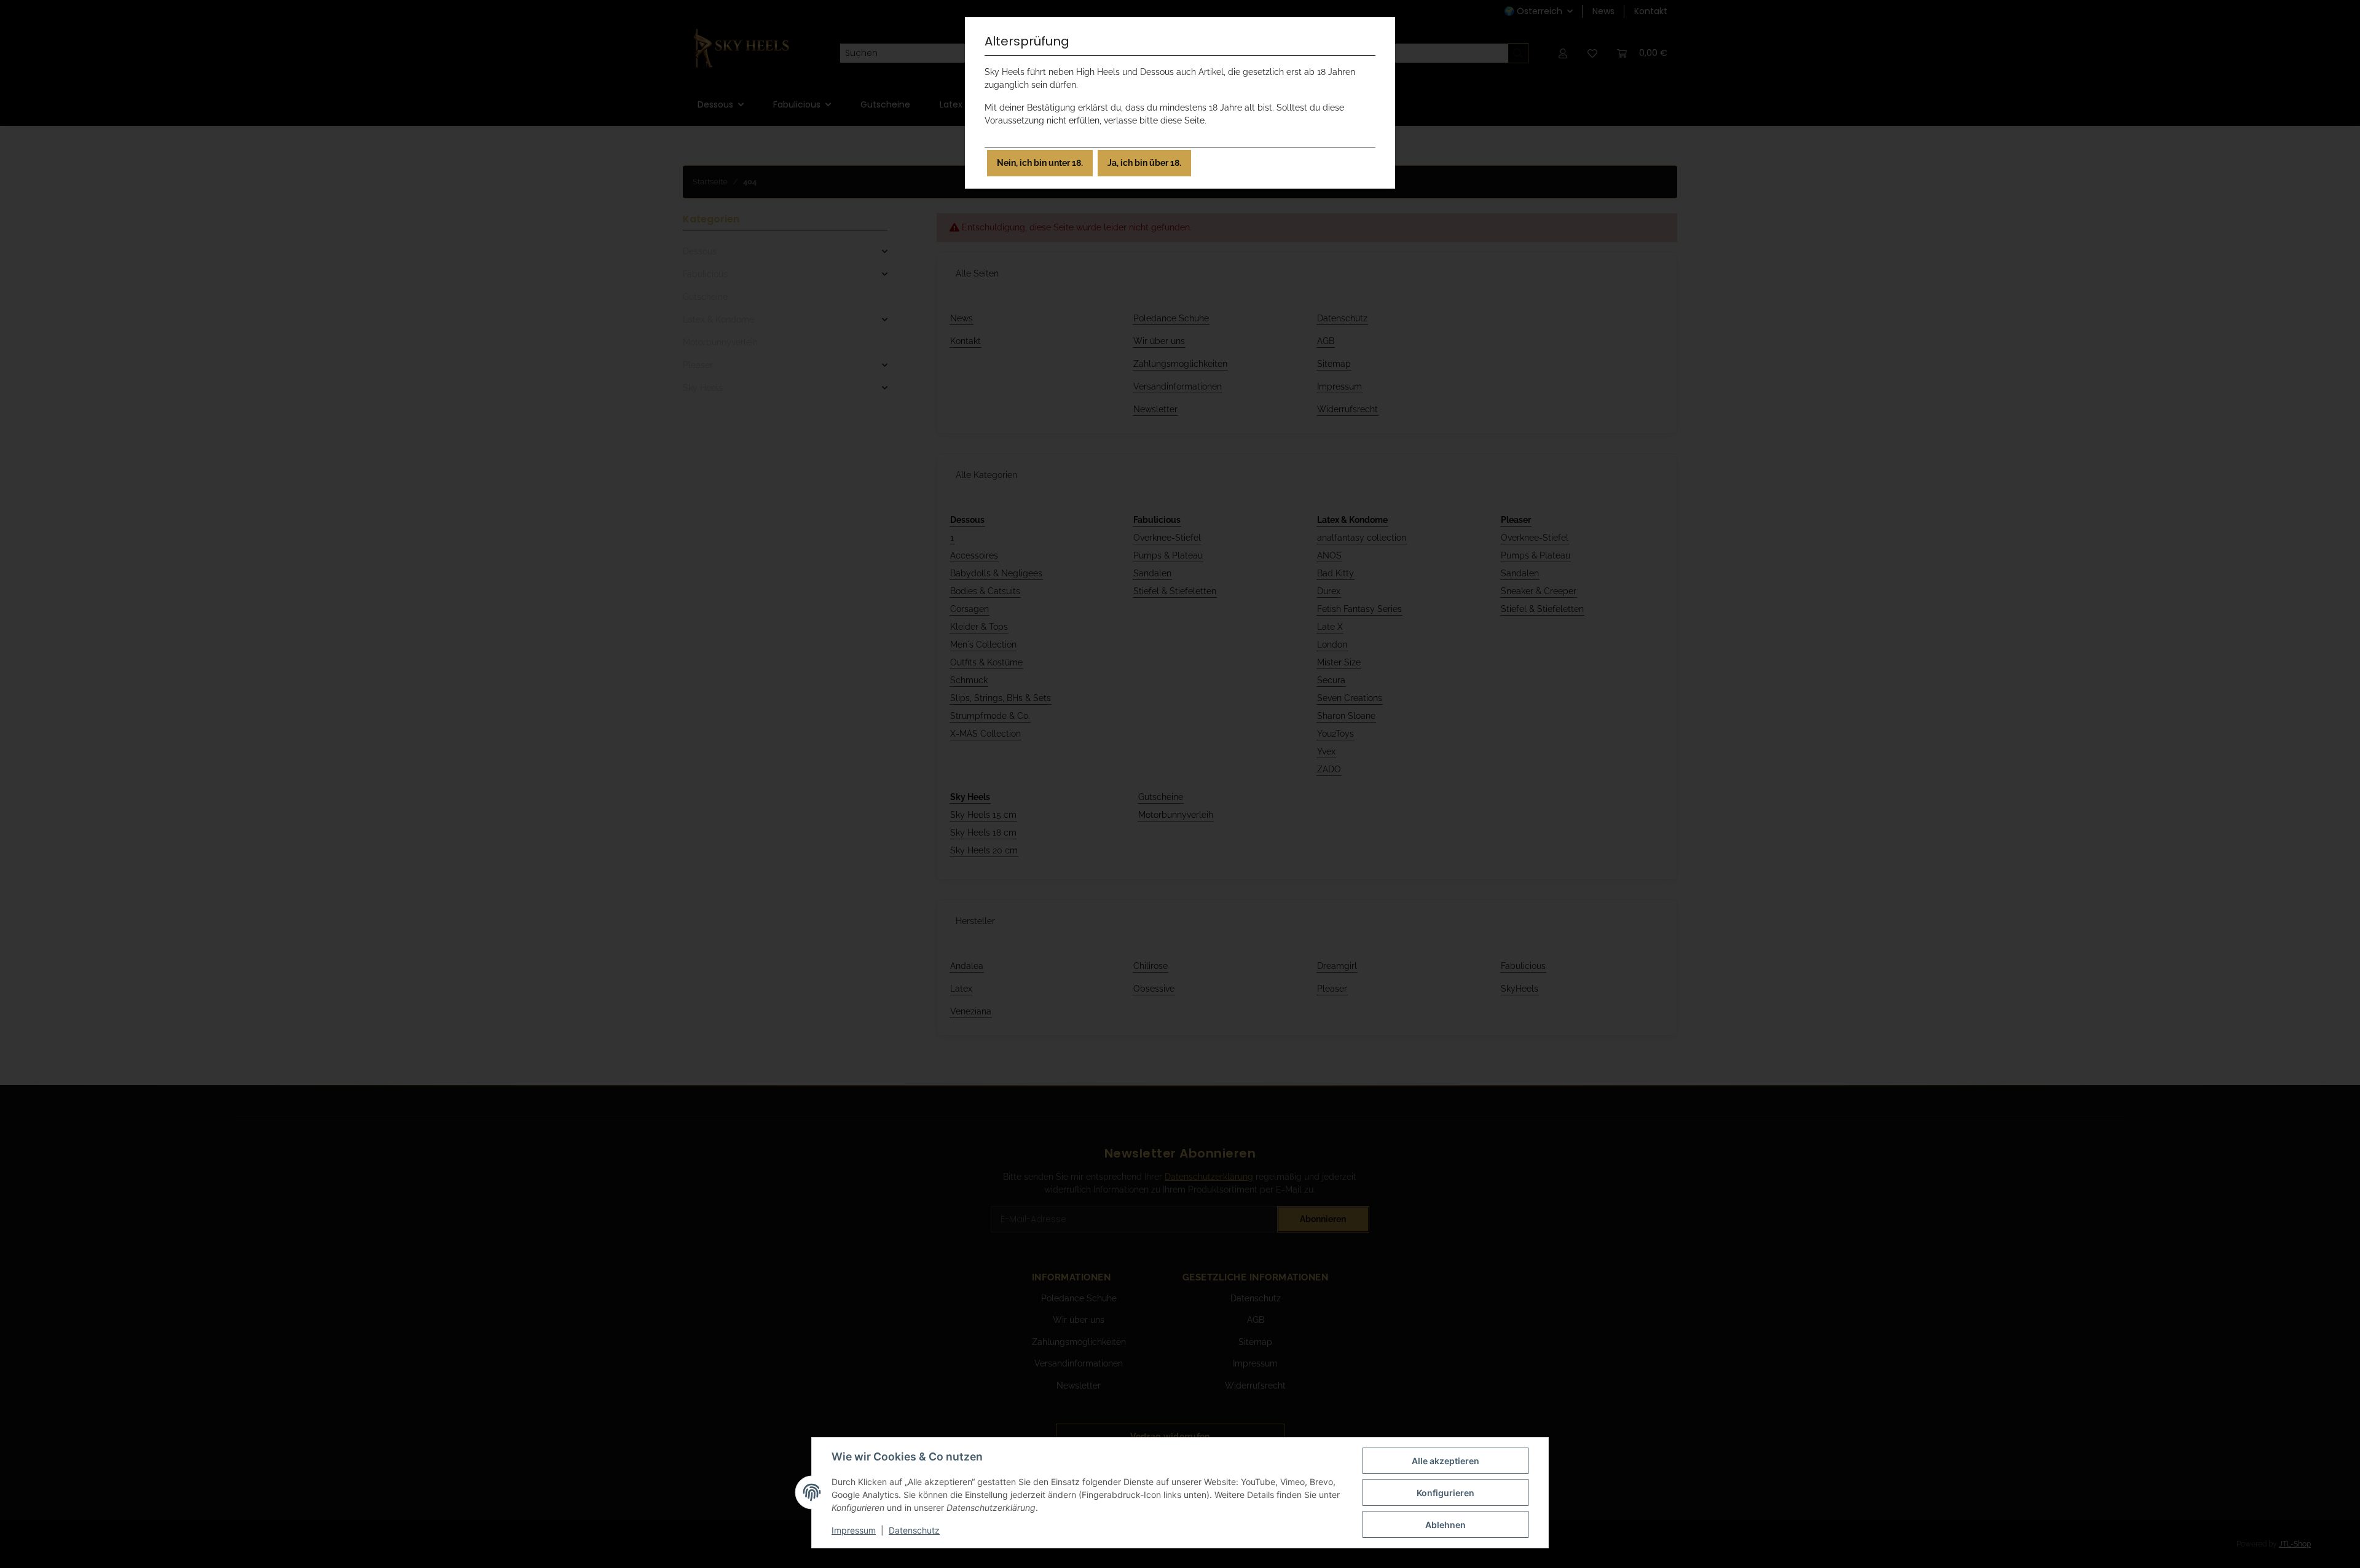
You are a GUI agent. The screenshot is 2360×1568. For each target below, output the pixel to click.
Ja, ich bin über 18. (1144, 163)
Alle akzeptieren (1445, 1461)
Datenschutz (914, 1530)
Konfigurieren (1445, 1493)
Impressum (854, 1530)
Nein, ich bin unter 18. (1040, 163)
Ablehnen (1445, 1525)
